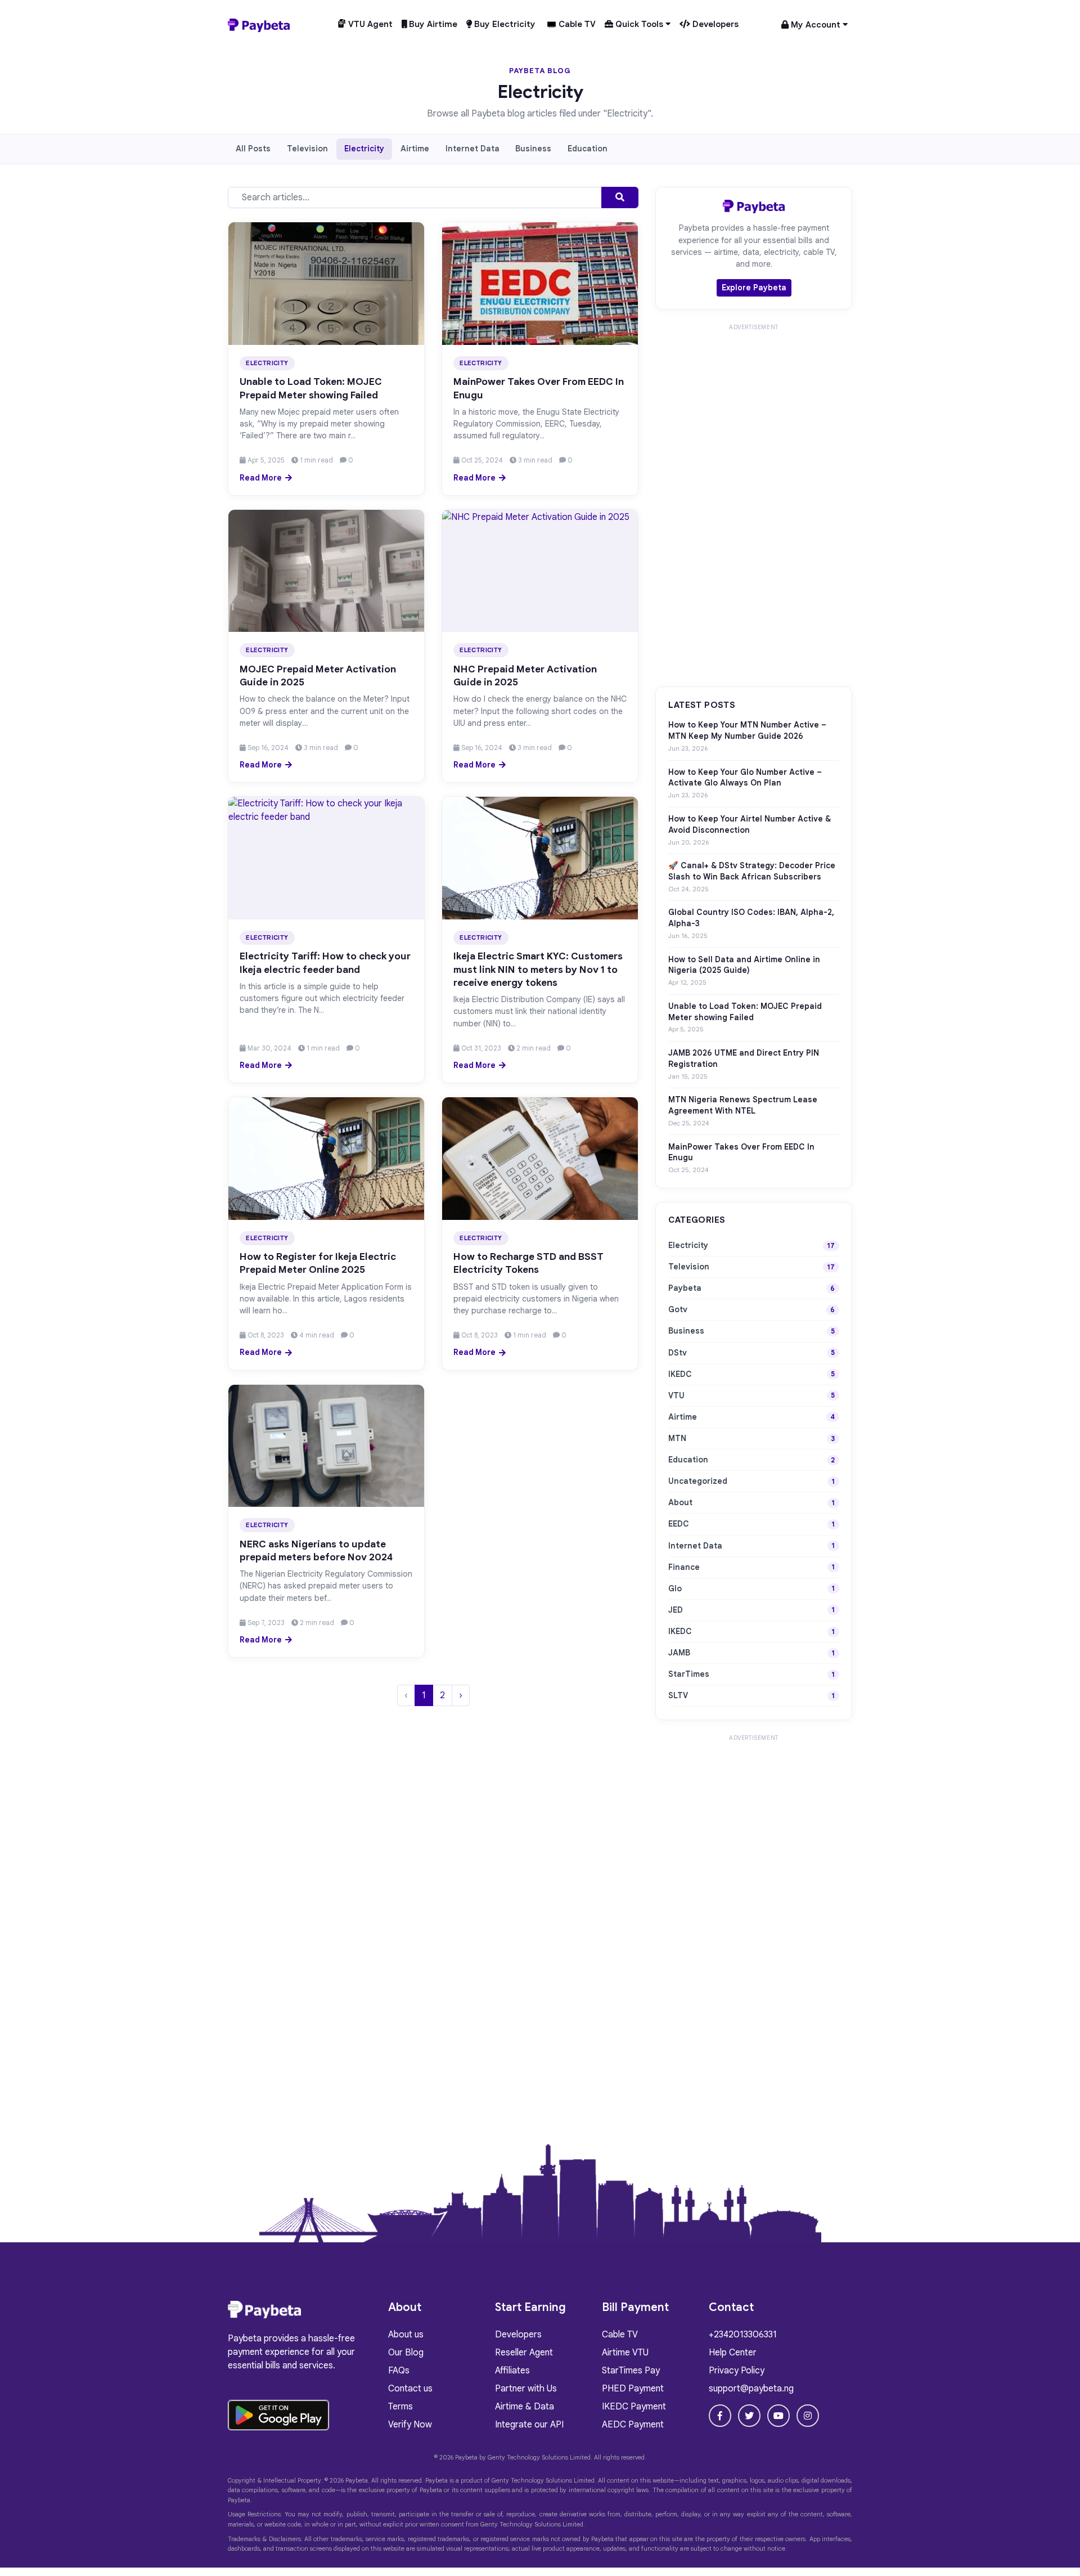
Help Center (733, 2353)
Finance (684, 1567)
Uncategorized (698, 1481)
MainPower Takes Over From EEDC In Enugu (741, 1152)
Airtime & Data (525, 2407)
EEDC (679, 1524)
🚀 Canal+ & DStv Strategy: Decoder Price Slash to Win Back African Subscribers (752, 871)
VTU (676, 1395)
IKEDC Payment (634, 2407)
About (680, 1502)
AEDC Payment (633, 2425)
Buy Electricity (504, 24)
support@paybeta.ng (751, 2389)
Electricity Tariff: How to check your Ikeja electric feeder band (325, 962)
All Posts (253, 149)
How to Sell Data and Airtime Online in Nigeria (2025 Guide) (744, 965)
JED (676, 1610)
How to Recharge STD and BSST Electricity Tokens (528, 1263)
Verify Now (410, 2425)
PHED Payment (633, 2389)
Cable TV (576, 24)
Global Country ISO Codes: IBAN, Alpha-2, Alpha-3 (751, 918)
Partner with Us (526, 2389)
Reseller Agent (524, 2353)
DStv (678, 1353)
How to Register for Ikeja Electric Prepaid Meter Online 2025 (318, 1263)
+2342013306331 (743, 2335)
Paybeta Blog (540, 71)
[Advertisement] (754, 504)
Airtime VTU (625, 2353)
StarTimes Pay (631, 2371)
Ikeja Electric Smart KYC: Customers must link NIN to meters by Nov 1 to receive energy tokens (538, 969)
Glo (675, 1588)
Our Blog (406, 2353)
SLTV (678, 1695)
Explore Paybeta (754, 288)
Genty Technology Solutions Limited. (540, 2457)
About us (406, 2335)
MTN (677, 1438)
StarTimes (689, 1674)
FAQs (399, 2371)
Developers (714, 24)
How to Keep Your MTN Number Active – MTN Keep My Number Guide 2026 (747, 730)
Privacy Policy (737, 2371)
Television (307, 149)
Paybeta (685, 1288)
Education (588, 149)
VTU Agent (369, 24)
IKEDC (680, 1374)
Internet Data (472, 149)
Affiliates (512, 2371)
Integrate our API (529, 2425)
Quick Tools (639, 24)
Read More (261, 478)
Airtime (415, 149)
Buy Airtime (432, 24)
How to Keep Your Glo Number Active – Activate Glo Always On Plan (745, 778)
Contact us (410, 2389)
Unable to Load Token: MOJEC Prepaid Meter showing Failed (311, 388)
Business (533, 149)
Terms (400, 2407)
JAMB (679, 1653)
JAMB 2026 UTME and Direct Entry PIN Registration (744, 1058)
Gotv (678, 1309)
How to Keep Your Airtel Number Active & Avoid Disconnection (750, 824)
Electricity (364, 149)
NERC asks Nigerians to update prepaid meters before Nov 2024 (316, 1550)
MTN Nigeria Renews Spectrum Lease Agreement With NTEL (743, 1105)
